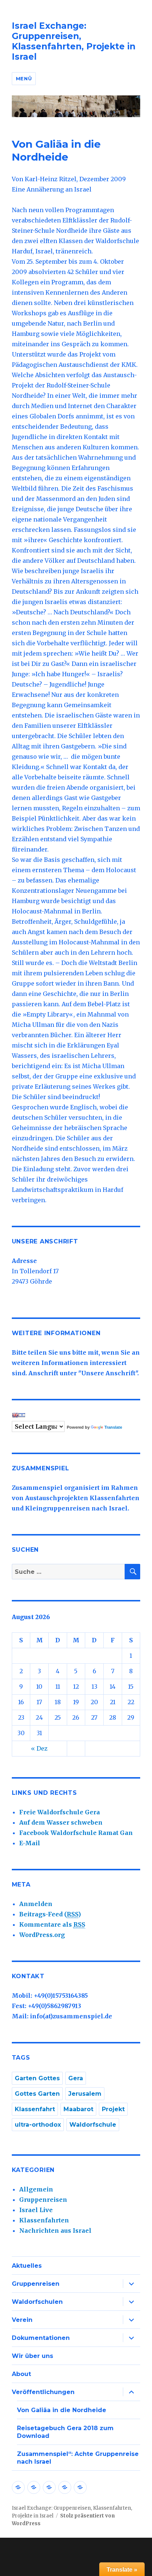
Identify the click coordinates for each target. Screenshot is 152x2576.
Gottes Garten (37, 2094)
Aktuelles (27, 2266)
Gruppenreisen (43, 2200)
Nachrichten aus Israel (55, 2231)
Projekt (113, 2109)
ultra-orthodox (38, 2125)
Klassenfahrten (44, 2220)
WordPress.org (42, 1935)
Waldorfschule (93, 2125)
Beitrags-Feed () (50, 1914)
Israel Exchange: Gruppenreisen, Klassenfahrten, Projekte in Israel (74, 41)
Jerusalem (85, 2094)
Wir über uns (32, 2356)
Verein (22, 2320)
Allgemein (36, 2189)
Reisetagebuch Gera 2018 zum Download (65, 2432)
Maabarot (78, 2109)
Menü (24, 78)
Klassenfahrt (35, 2109)
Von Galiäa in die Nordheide (62, 2410)
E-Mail (30, 1843)
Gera (76, 2078)
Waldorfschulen (37, 2302)
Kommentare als (52, 1924)
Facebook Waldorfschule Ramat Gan (76, 1833)
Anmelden (36, 1904)
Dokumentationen (41, 2338)
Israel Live (36, 2210)
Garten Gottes (37, 2078)
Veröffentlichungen (43, 2392)
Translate (113, 1427)
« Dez (39, 1748)
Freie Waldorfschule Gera (60, 1812)
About (21, 2374)
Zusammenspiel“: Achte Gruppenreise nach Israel (78, 2458)
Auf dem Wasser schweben (61, 1822)
